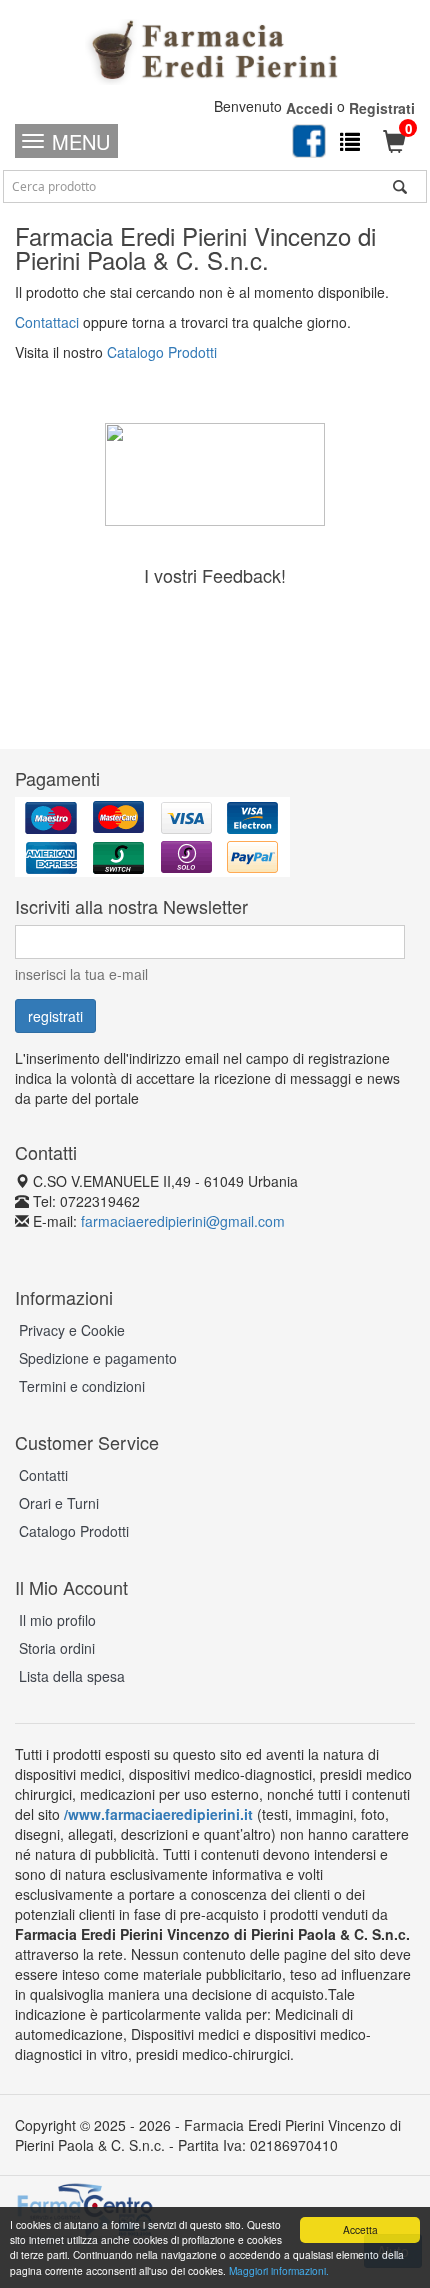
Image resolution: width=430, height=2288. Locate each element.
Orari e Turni (59, 1503)
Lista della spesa (72, 1676)
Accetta (360, 2229)
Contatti (43, 1475)
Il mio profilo (57, 1620)
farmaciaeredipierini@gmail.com (183, 1221)
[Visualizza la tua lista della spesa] (350, 140)
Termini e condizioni (82, 1386)
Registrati (382, 108)
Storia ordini (57, 1648)
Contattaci (47, 322)
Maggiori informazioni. (279, 2270)
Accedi (309, 108)
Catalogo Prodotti (162, 352)
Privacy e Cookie (72, 1330)
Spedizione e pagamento (98, 1358)
